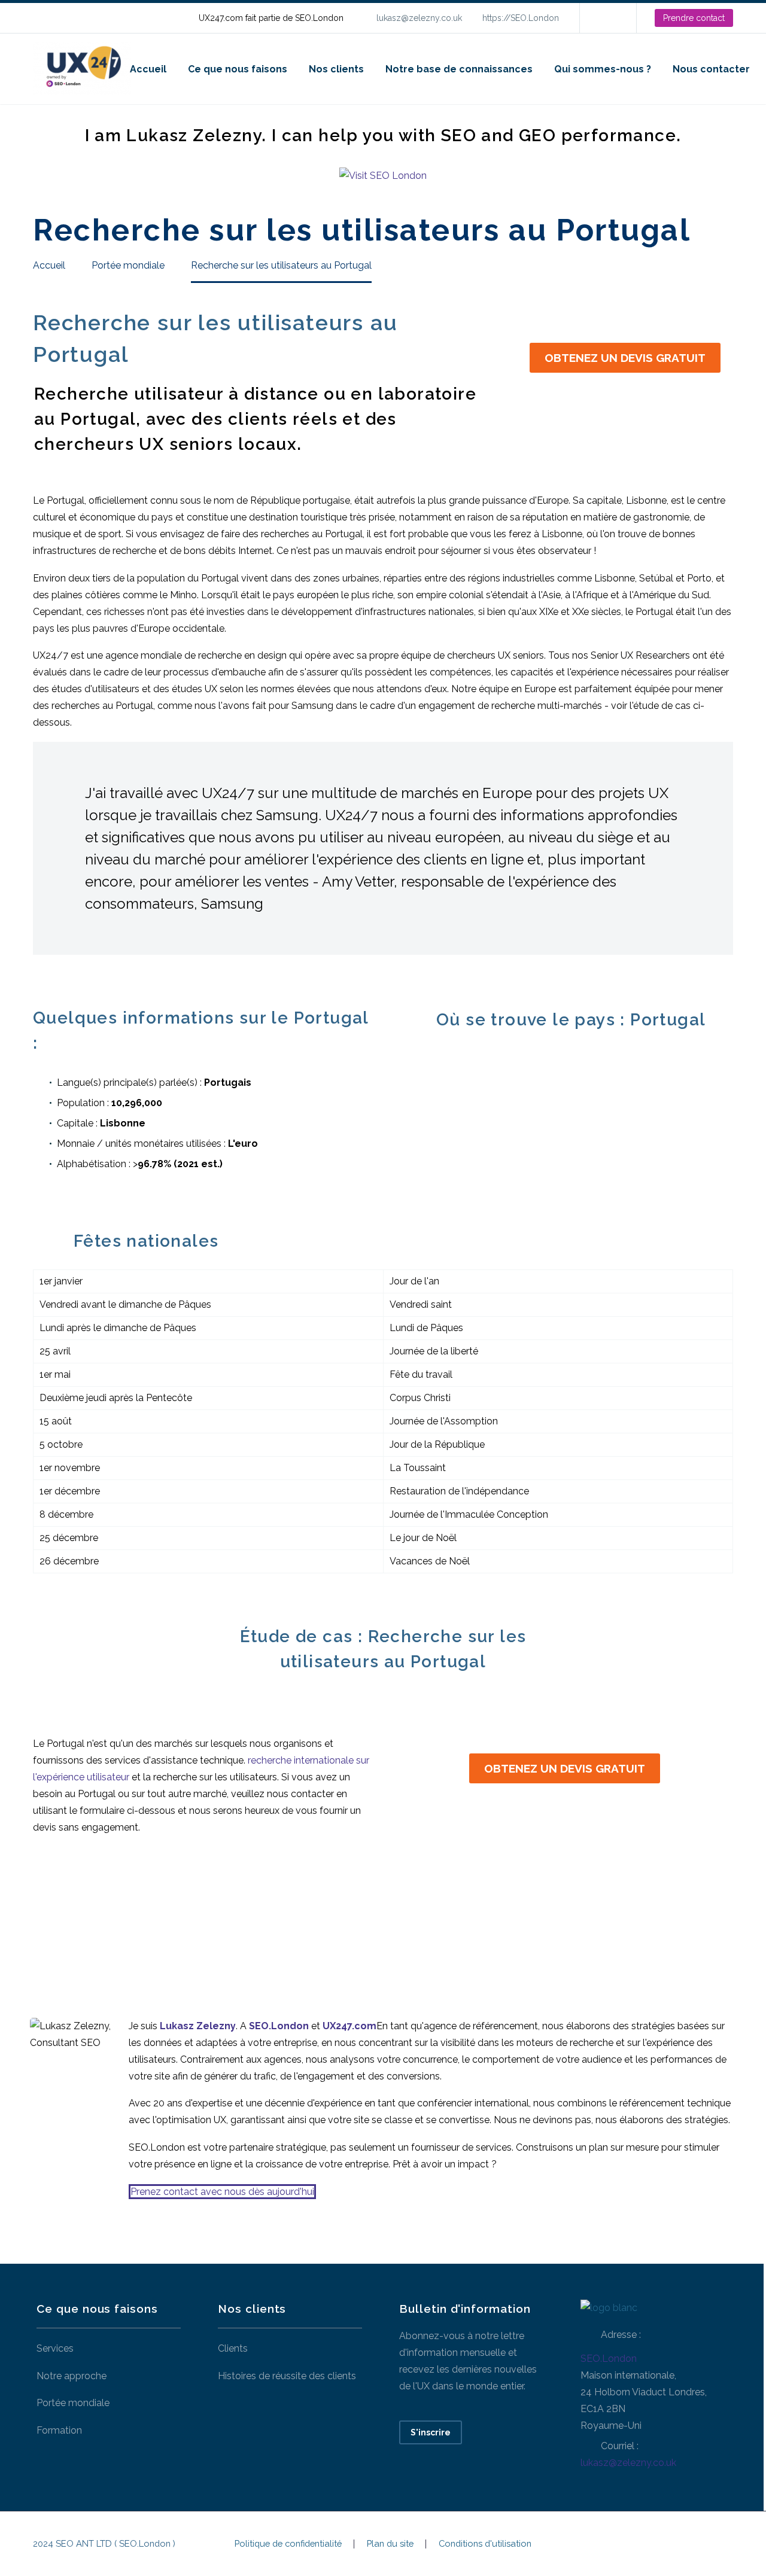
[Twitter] (66, 1915)
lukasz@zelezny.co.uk (419, 18)
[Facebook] (43, 1915)
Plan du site (390, 2544)
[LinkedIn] (607, 18)
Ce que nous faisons (238, 69)
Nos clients (336, 69)
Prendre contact (694, 18)
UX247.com (349, 2026)
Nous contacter (711, 69)
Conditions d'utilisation (485, 2544)
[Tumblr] (111, 1915)
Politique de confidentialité (288, 2544)
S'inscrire (431, 2432)
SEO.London (609, 2359)
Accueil (148, 69)
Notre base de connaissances (459, 69)
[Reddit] (157, 1915)
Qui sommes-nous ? (603, 69)
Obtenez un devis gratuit (625, 358)
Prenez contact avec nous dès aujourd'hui (222, 2192)
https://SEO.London (521, 18)
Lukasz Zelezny (198, 2026)
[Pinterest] (89, 1915)
